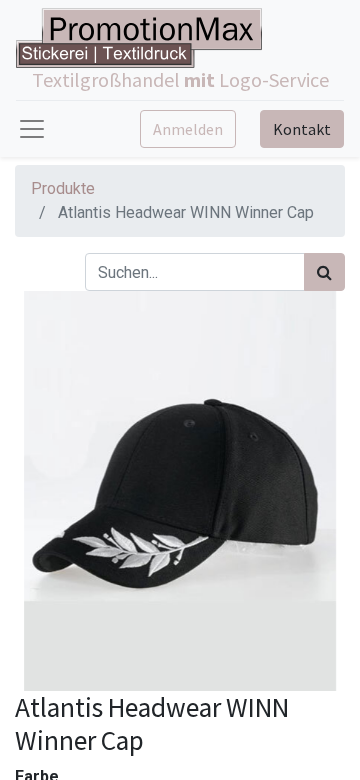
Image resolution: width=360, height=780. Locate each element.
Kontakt (302, 129)
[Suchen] (324, 272)
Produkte (63, 188)
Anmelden (188, 129)
